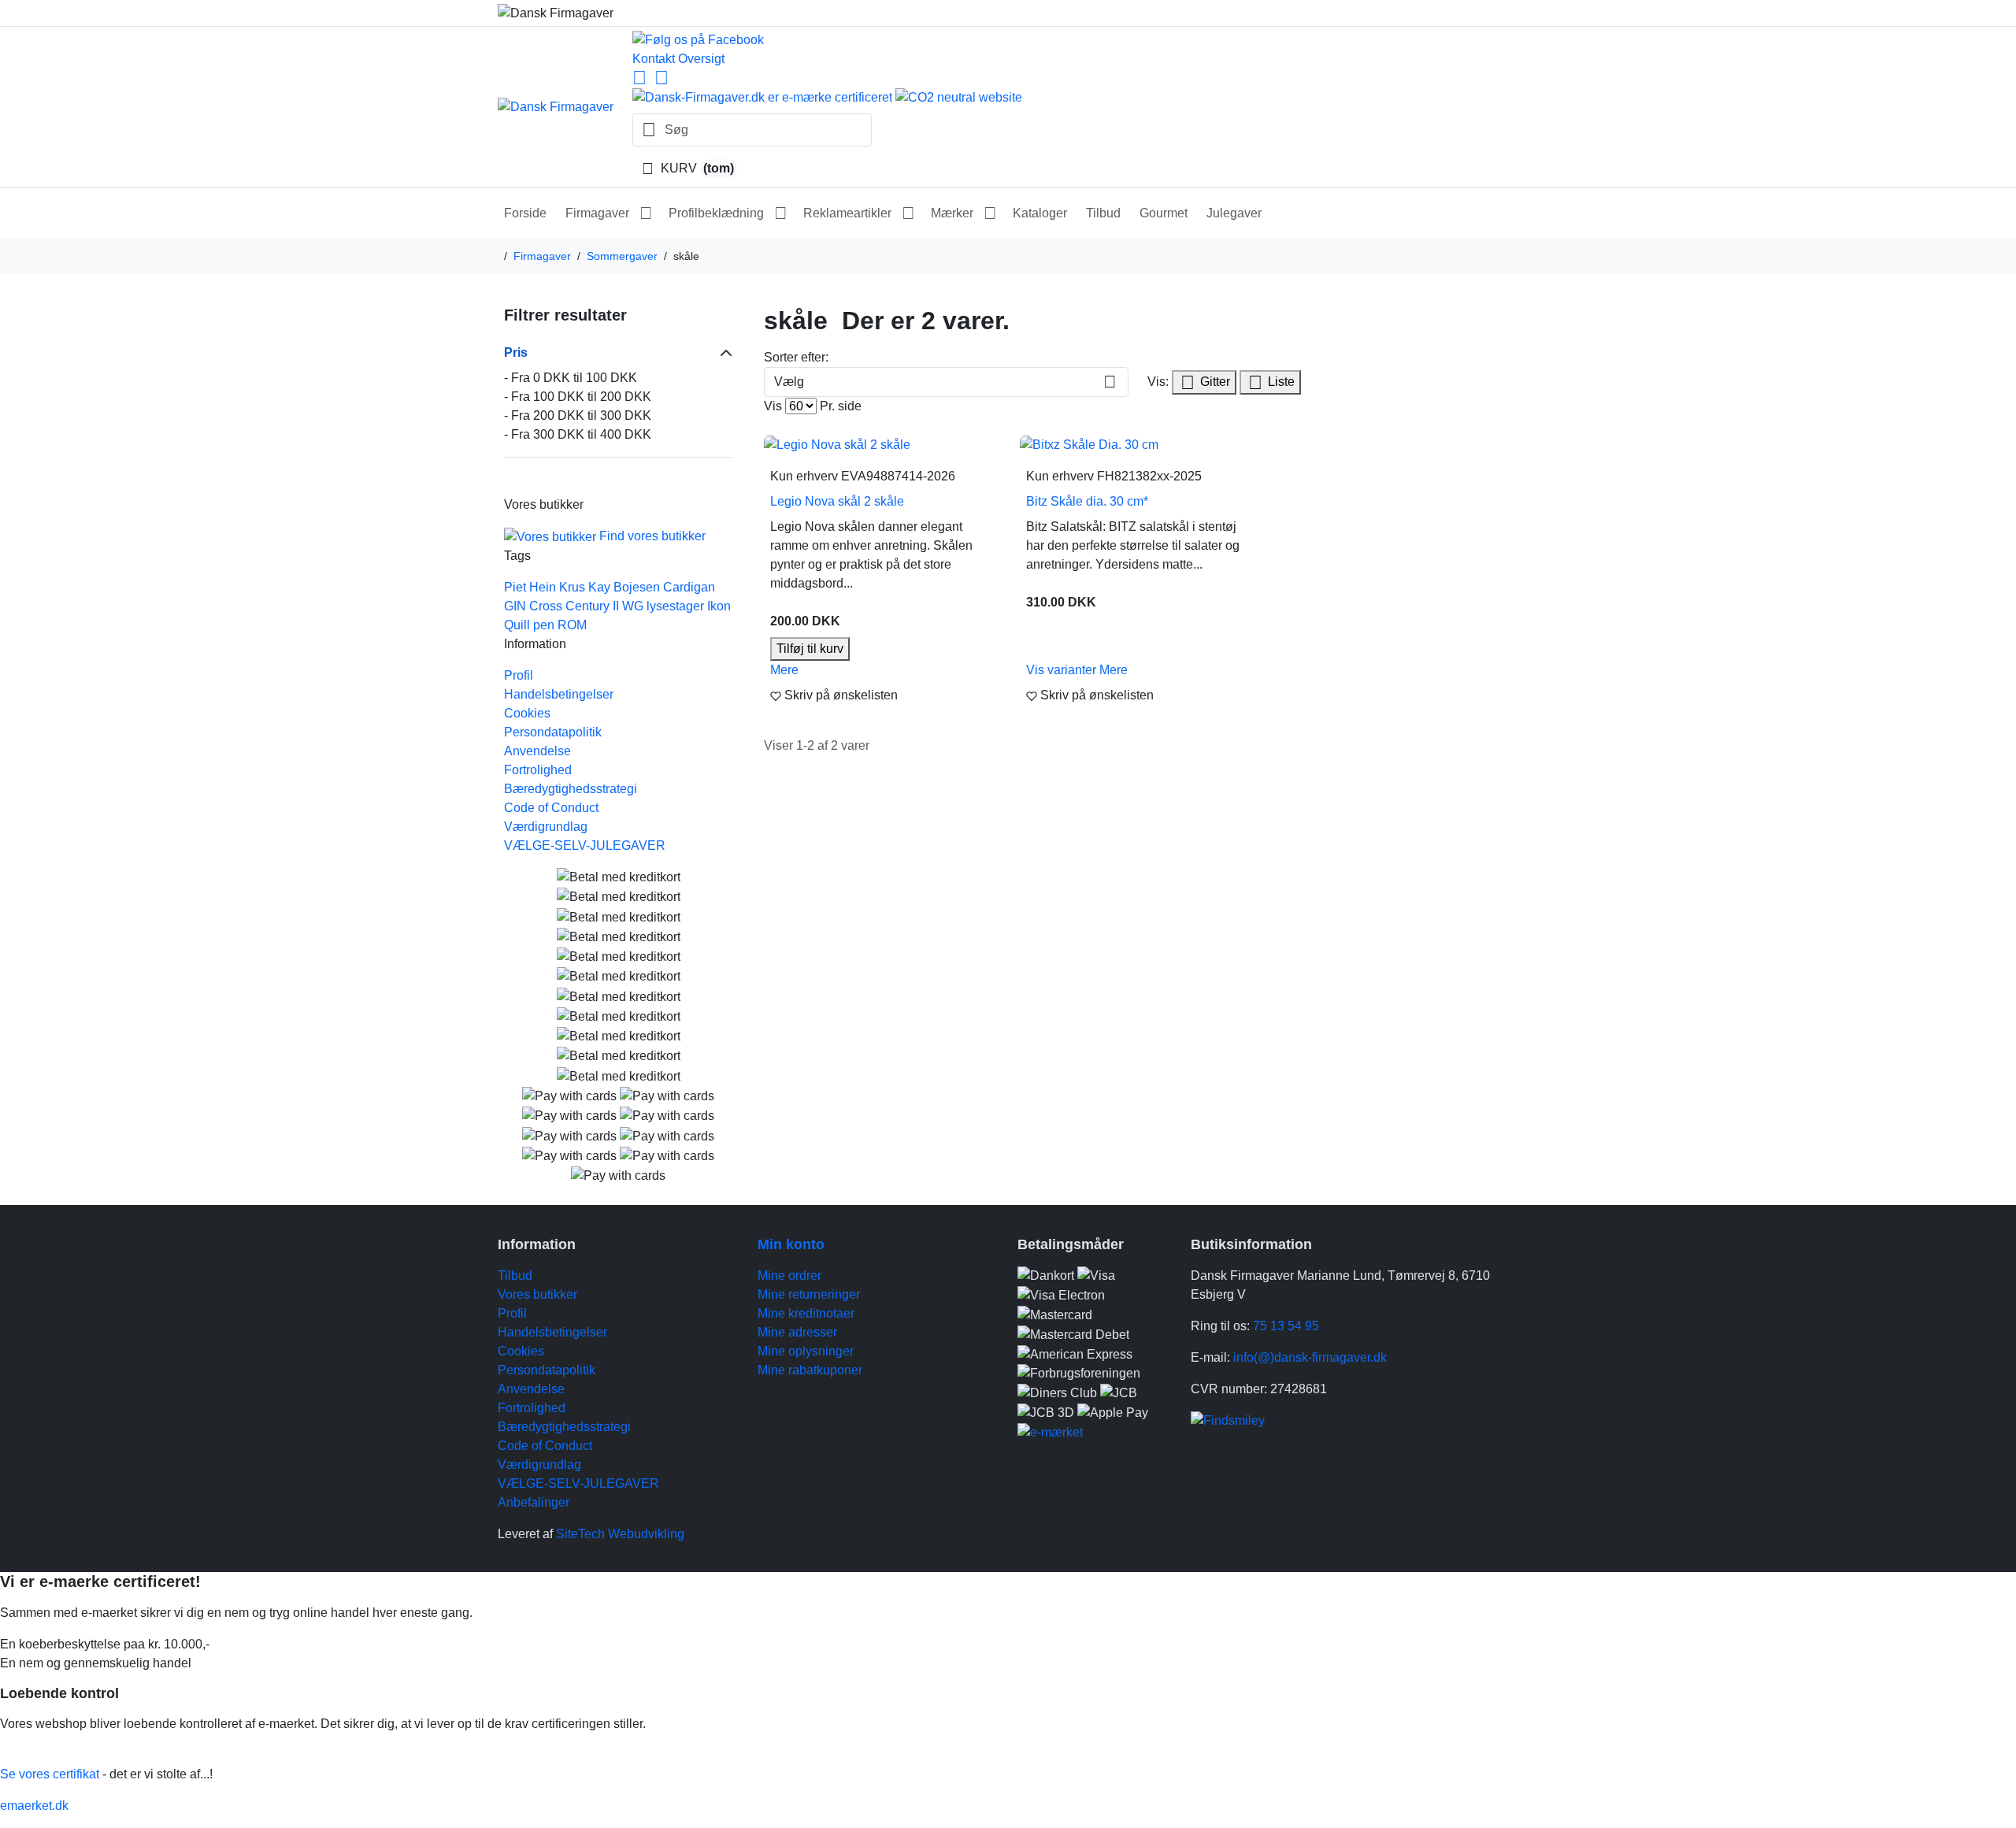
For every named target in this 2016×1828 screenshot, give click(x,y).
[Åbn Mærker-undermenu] (990, 213)
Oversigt (701, 59)
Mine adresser (797, 1332)
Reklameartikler (847, 213)
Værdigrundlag (546, 827)
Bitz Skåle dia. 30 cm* (1087, 501)
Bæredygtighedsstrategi (571, 789)
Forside (525, 213)
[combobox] (752, 130)
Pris (516, 352)
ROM (572, 625)
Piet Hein (530, 587)
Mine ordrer (789, 1276)
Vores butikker (537, 1294)
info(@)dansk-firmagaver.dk (1310, 1357)
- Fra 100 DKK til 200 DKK (578, 397)
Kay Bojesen (624, 587)
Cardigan (689, 587)
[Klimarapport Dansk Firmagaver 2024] (764, 96)
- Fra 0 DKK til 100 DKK (571, 378)
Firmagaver (597, 213)
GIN (515, 606)
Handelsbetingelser (559, 694)
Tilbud (1103, 213)
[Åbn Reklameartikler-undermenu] (908, 213)
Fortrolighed (538, 770)
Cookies (527, 713)
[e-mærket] (1050, 1431)
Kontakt (654, 59)
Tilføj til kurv (810, 649)
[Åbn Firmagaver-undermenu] (646, 213)
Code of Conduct (551, 808)
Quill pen (529, 625)
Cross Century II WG (586, 606)
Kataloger (1040, 213)
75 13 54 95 (1286, 1326)
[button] (882, 695)
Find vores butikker (652, 536)
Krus (572, 587)
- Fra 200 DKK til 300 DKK (578, 415)
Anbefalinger (534, 1502)
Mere (784, 670)
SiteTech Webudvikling (620, 1534)
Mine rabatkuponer (810, 1370)
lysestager (675, 606)
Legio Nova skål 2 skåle (837, 501)
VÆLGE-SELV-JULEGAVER (585, 845)
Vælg (789, 382)
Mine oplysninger (806, 1351)
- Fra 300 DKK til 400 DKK (578, 434)
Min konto (791, 1244)
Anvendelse (537, 751)
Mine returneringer (809, 1294)
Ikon (719, 606)
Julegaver (1234, 213)
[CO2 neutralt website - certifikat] (959, 96)
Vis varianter (1063, 670)
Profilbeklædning (716, 213)
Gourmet (1164, 213)
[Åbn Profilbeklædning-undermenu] (780, 213)
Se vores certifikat (50, 1774)
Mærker (952, 213)
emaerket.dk (34, 1806)
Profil (519, 675)
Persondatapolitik (553, 732)
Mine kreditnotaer (806, 1313)
